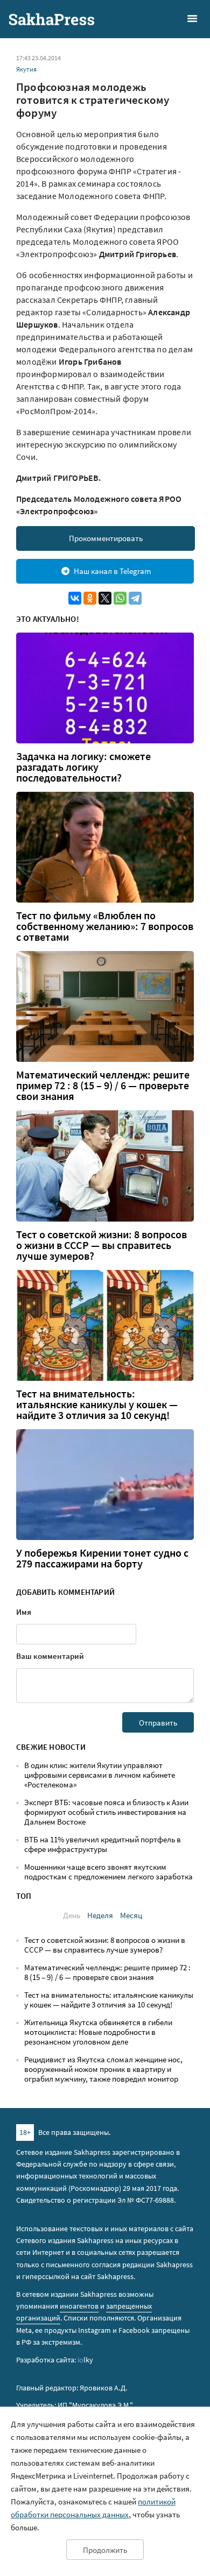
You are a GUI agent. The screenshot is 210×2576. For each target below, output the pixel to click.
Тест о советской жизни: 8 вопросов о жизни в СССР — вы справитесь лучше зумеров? (101, 1245)
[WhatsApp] (120, 598)
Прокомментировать (106, 538)
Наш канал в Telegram (112, 571)
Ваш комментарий (50, 1656)
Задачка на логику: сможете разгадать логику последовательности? (83, 767)
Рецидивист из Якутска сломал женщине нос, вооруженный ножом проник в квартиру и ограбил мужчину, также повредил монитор (103, 2069)
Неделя (100, 1915)
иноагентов (79, 2306)
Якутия (26, 69)
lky (85, 2360)
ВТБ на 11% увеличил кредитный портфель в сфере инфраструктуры (103, 1844)
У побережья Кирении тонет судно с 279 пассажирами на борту (102, 1558)
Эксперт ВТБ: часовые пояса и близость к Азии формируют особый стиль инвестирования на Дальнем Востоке (106, 1812)
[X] (105, 598)
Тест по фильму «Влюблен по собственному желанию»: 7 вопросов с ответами (105, 926)
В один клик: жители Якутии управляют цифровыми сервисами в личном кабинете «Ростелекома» (100, 1775)
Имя (24, 1612)
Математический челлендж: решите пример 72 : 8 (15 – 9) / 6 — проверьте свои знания (103, 1085)
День (72, 1915)
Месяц (131, 1915)
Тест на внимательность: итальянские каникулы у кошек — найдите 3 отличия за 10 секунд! (97, 1404)
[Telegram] (135, 598)
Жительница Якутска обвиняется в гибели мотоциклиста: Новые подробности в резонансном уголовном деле (98, 2032)
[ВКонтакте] (75, 598)
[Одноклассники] (90, 598)
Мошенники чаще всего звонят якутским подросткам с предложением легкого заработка (108, 1872)
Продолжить (105, 2550)
